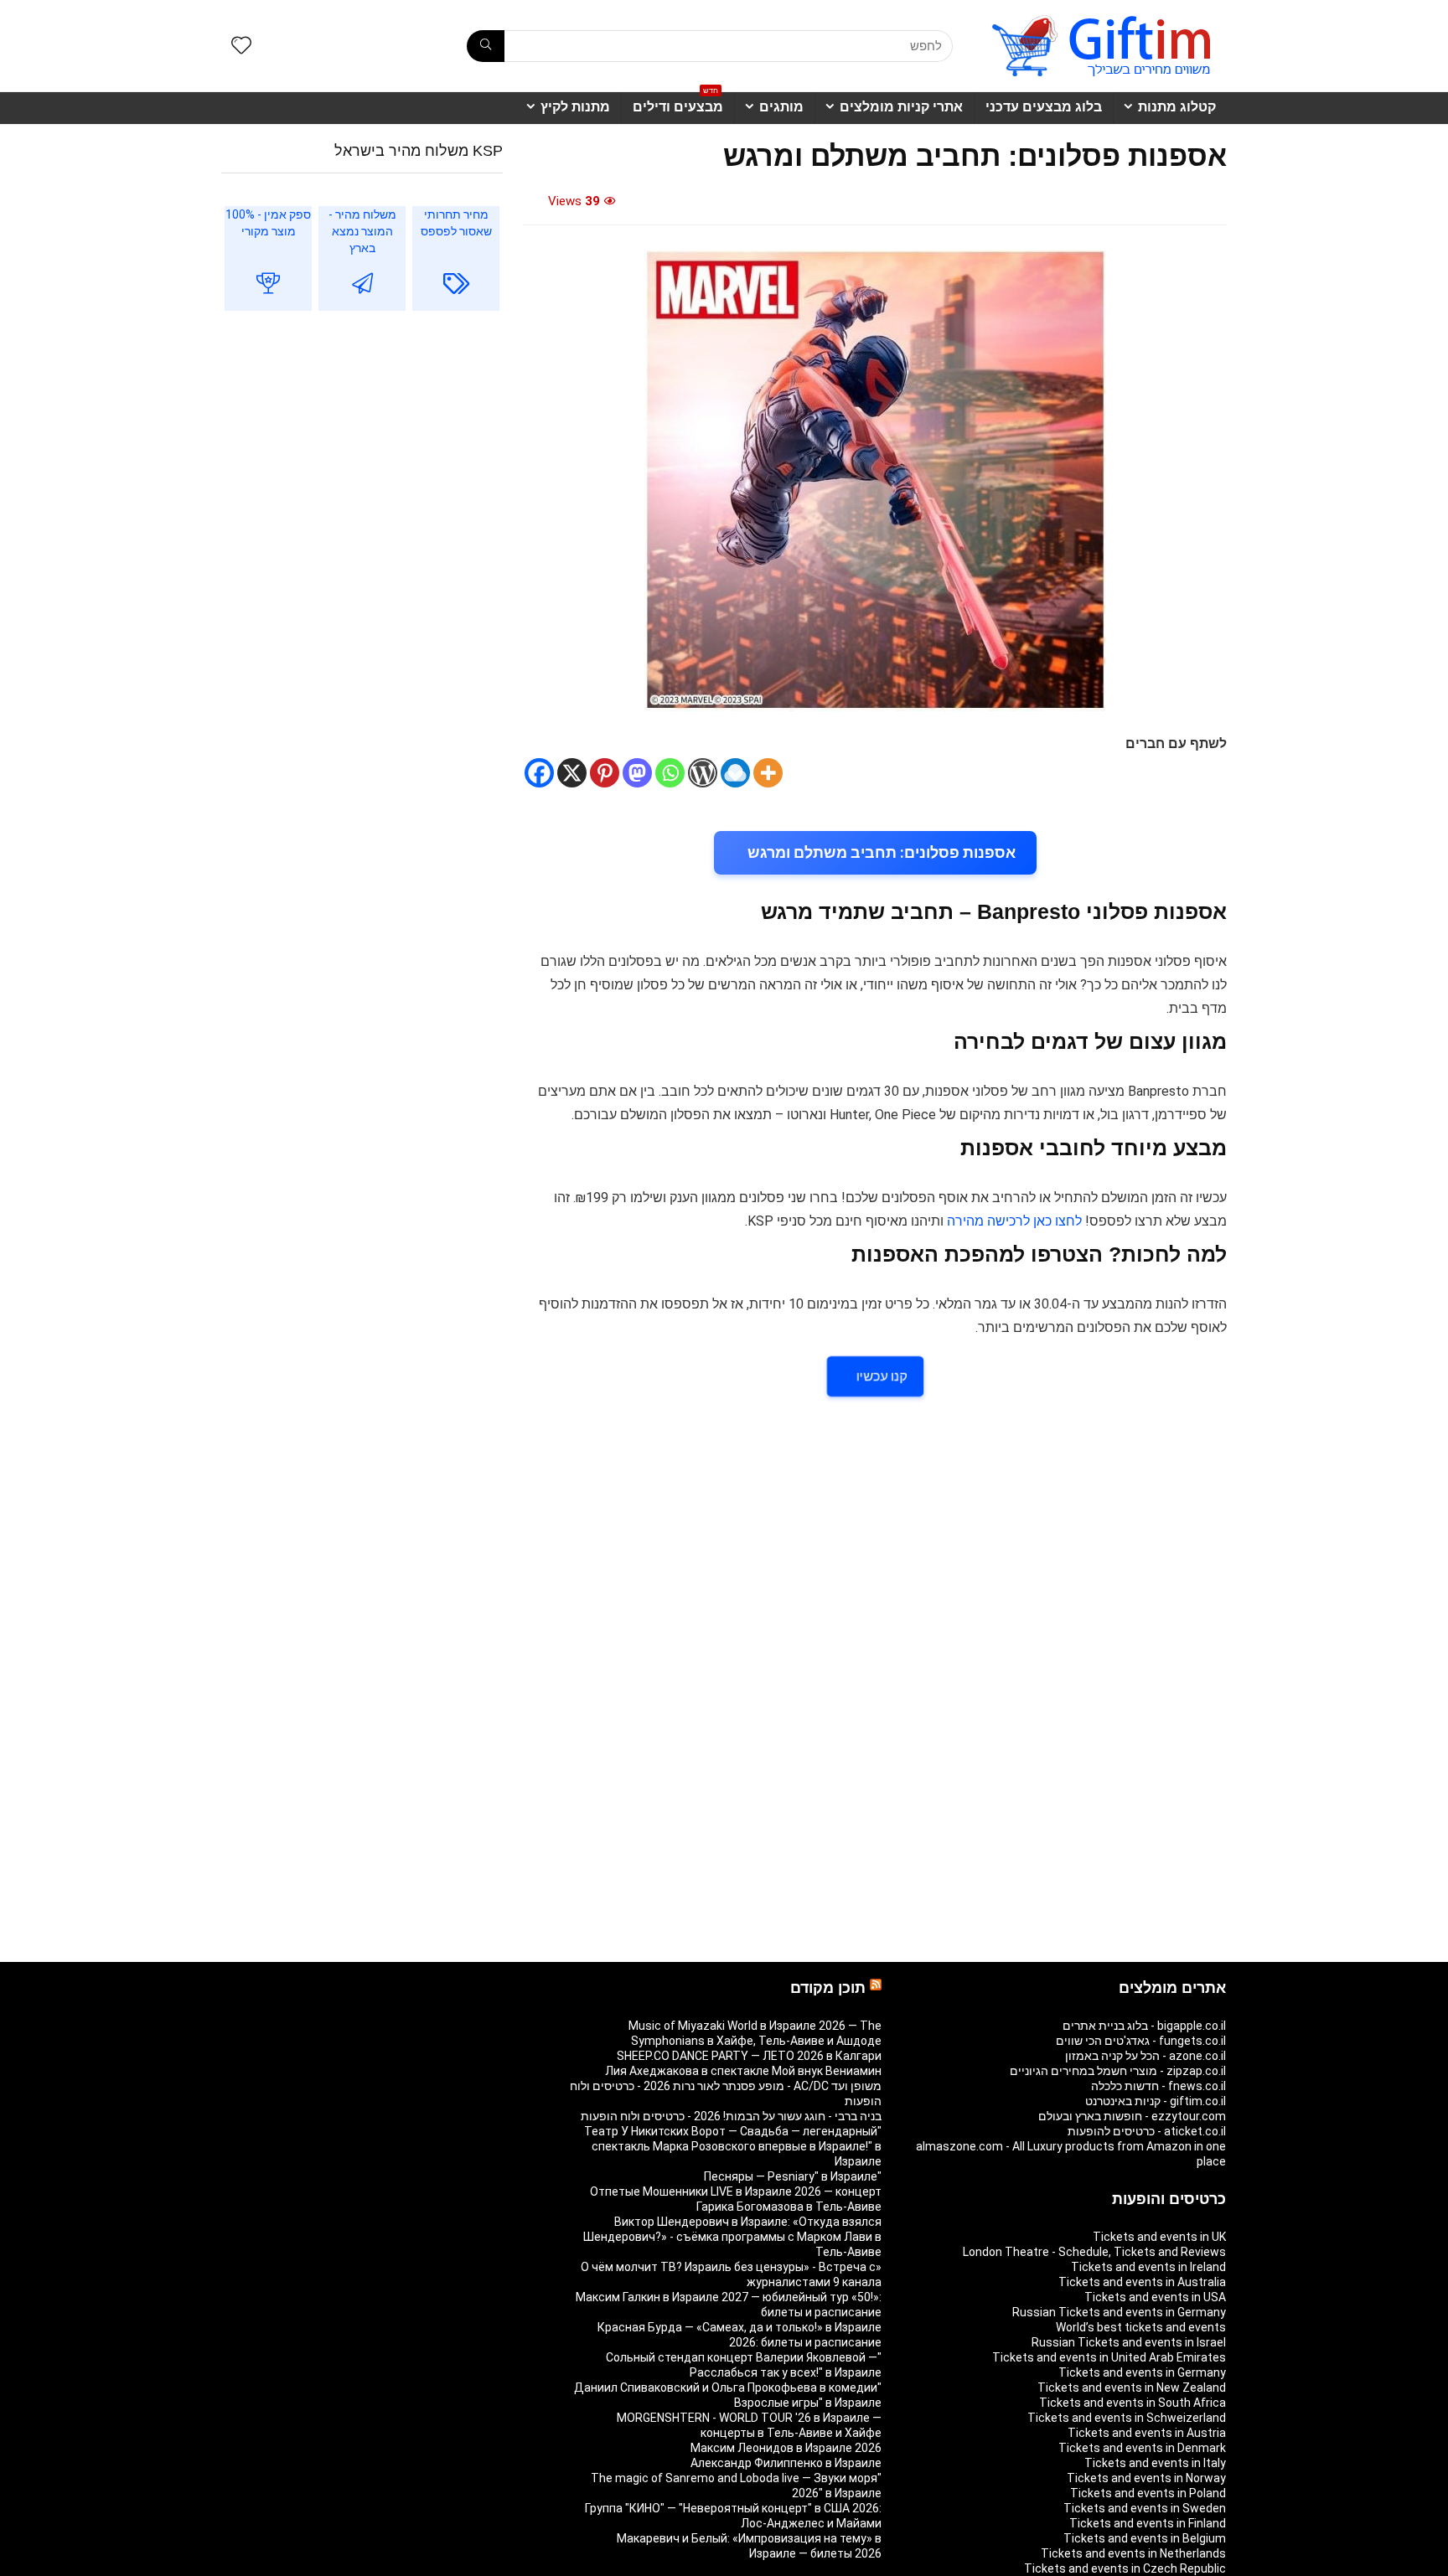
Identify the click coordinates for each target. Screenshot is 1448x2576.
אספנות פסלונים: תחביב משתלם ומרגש (882, 852)
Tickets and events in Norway (1146, 2478)
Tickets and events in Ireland (1148, 2267)
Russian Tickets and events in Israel (1129, 2342)
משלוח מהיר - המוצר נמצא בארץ (362, 231)
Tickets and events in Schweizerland (1127, 2418)
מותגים (781, 107)
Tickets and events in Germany (1142, 2372)
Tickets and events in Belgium (1145, 2538)
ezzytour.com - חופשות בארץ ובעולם (1132, 2116)
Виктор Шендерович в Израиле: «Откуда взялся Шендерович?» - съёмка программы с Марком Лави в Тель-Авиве (732, 2237)
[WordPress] (703, 773)
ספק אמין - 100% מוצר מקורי (268, 223)
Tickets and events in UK (1159, 2237)
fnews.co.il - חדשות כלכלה (1158, 2086)
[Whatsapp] (670, 773)
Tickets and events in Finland (1148, 2523)
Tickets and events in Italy (1155, 2463)
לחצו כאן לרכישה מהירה (1014, 1221)
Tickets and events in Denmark (1142, 2448)
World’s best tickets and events (1141, 2327)
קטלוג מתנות (1177, 107)
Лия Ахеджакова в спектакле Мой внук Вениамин (743, 2071)
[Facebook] (539, 773)
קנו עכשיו (882, 1376)
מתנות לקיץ (575, 107)
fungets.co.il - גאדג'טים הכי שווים (1141, 2041)
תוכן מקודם (828, 1988)
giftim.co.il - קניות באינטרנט (1156, 2101)
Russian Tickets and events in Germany (1119, 2312)
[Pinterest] (605, 773)
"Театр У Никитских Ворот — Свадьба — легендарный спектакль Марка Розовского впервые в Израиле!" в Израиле (733, 2146)
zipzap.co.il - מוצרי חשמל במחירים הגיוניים (1118, 2071)
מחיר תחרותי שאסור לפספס (456, 223)
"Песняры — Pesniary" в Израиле (793, 2176)
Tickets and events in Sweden (1145, 2508)
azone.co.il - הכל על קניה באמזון (1145, 2056)
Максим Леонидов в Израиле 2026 (786, 2448)
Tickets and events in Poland (1148, 2493)
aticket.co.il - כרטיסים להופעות (1147, 2131)
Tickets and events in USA (1155, 2297)
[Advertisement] (362, 461)
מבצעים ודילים (678, 103)
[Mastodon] (637, 773)
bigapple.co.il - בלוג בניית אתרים (1144, 2026)
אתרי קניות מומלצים (901, 107)
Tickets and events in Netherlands (1133, 2553)
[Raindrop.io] (735, 773)
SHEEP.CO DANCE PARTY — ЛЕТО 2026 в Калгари (749, 2056)
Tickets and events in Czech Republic (1125, 2568)
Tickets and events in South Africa (1133, 2403)
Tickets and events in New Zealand (1132, 2388)
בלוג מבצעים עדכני (1044, 107)
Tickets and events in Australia (1142, 2282)
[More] (768, 773)
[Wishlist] (241, 47)
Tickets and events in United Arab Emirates (1109, 2357)
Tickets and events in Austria (1147, 2433)
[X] (572, 773)
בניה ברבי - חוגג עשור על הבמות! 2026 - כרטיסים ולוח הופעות (731, 2116)
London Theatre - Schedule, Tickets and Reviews (1094, 2252)
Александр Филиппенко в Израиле (786, 2463)
